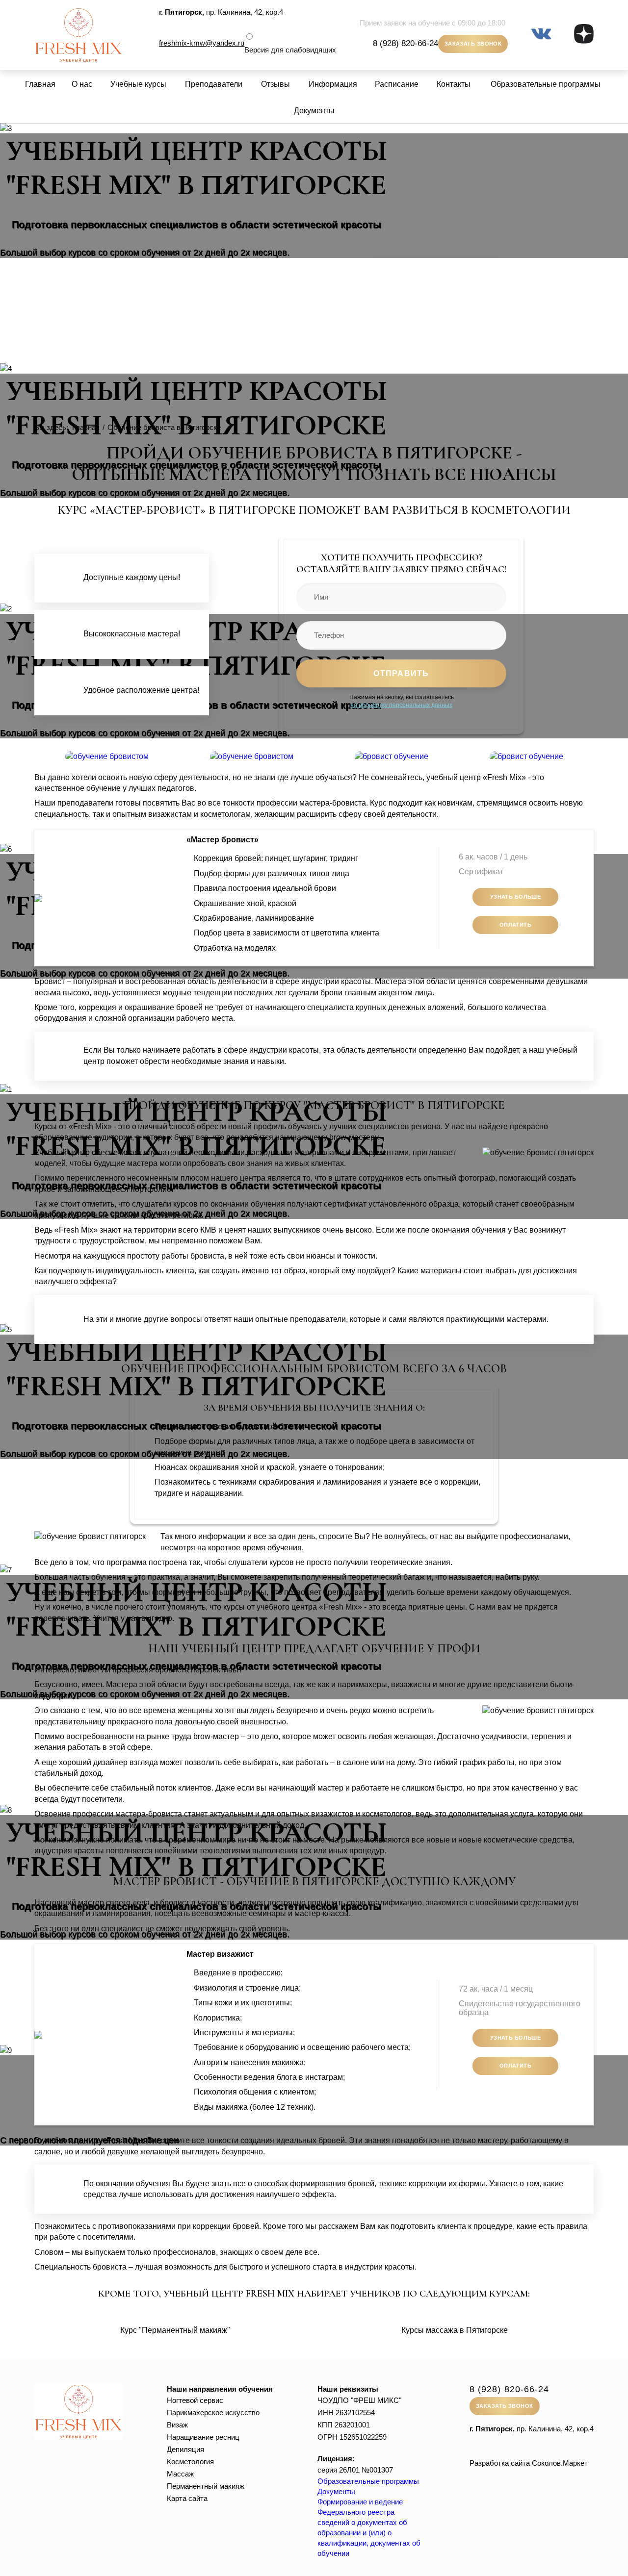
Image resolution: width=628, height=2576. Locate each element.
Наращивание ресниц (203, 2437)
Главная (40, 84)
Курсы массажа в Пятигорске (455, 2330)
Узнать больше (516, 897)
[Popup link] (107, 756)
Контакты (454, 84)
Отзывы (275, 84)
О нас (82, 84)
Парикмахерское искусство (213, 2412)
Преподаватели (214, 84)
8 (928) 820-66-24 (406, 43)
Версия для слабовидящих (290, 50)
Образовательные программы (546, 84)
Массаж (180, 2474)
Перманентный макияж (206, 2486)
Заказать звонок (473, 44)
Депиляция (185, 2449)
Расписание (397, 84)
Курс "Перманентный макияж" (175, 2330)
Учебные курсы (138, 84)
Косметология (190, 2462)
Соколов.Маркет (560, 2463)
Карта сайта (187, 2498)
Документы (314, 111)
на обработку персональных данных (401, 705)
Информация (333, 84)
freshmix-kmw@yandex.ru (202, 43)
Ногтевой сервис (195, 2400)
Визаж (177, 2425)
